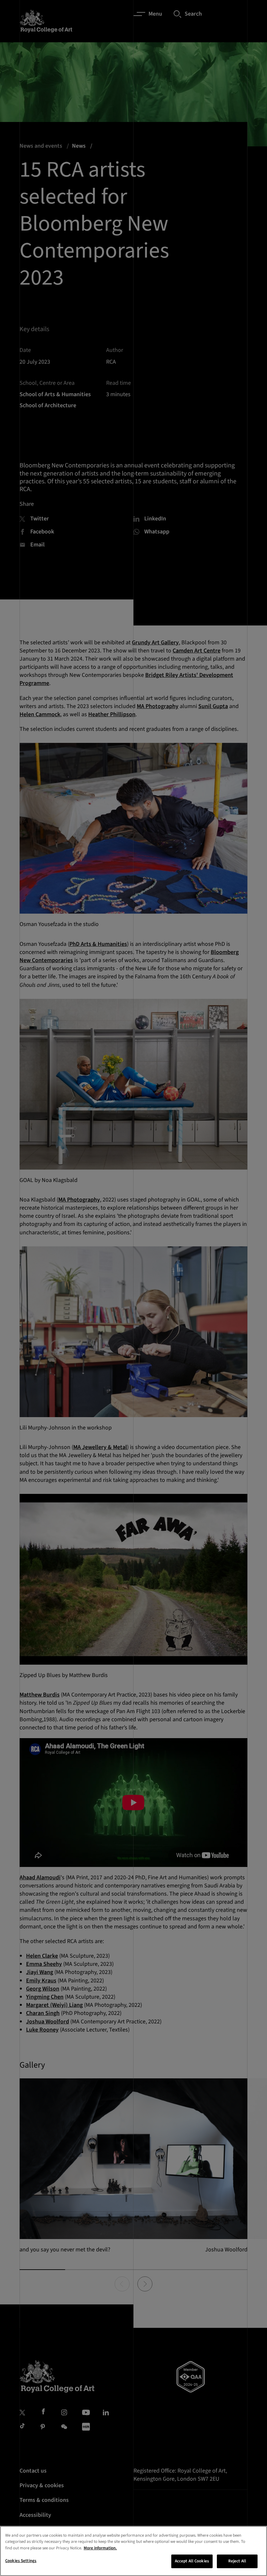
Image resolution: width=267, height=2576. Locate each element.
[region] (133, 2551)
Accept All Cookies (192, 2561)
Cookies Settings (21, 2561)
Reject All (237, 2561)
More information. (100, 2548)
